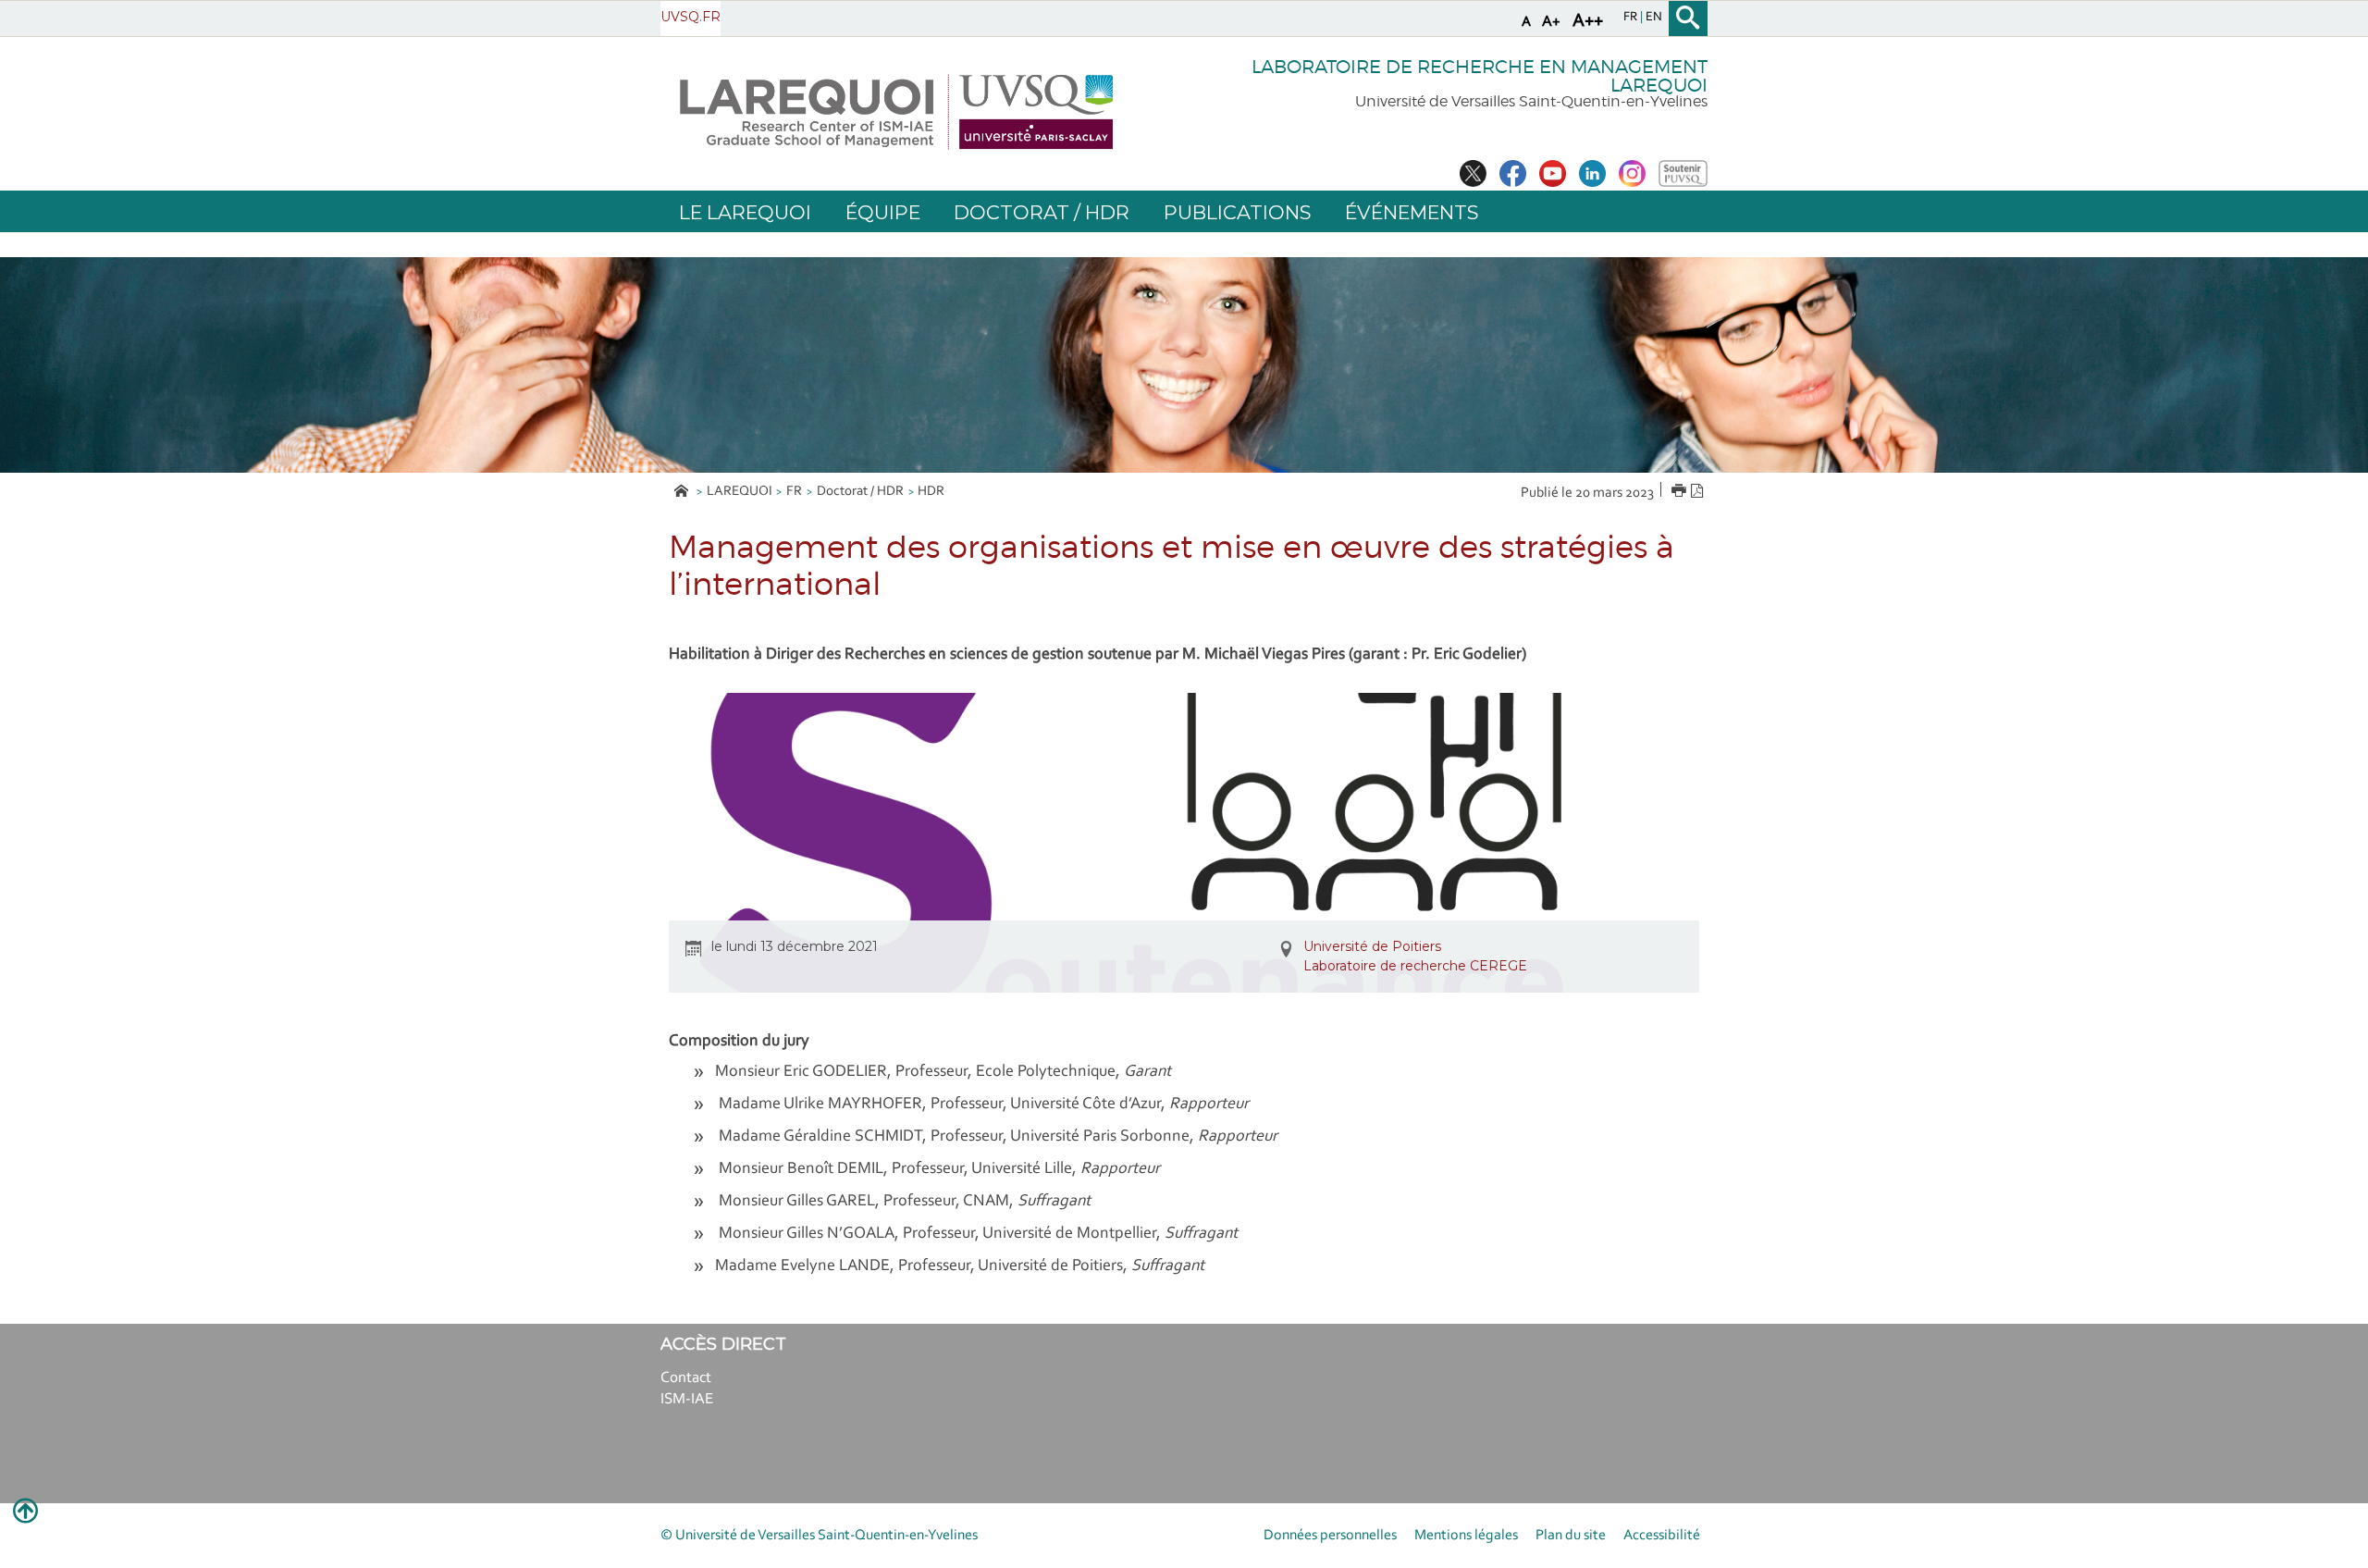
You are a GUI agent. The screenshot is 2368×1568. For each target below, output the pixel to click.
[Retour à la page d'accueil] (896, 112)
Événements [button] (1412, 212)
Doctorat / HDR (860, 492)
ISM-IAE (687, 1399)
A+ (1551, 22)
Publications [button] (1237, 212)
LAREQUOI (740, 492)
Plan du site (1571, 1536)
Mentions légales (1466, 1536)
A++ (1588, 21)
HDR (931, 492)
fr (1632, 18)
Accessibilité (1662, 1536)
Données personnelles (1330, 1536)
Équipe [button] (883, 212)
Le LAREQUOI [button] (745, 212)
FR (794, 492)
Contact (686, 1378)
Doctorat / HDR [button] (1042, 212)
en (1654, 18)
